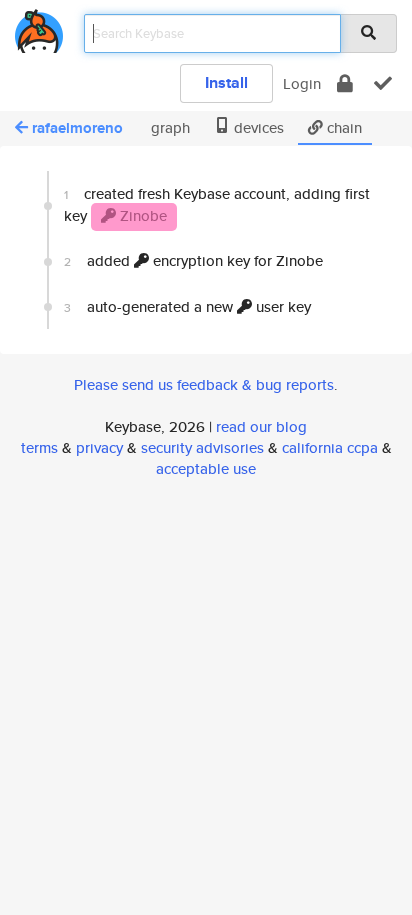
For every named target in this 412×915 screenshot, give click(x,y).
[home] (39, 27)
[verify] (383, 83)
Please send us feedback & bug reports (204, 384)
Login (302, 83)
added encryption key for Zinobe (193, 260)
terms (39, 447)
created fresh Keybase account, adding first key (217, 204)
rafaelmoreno (77, 128)
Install (226, 82)
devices (257, 127)
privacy (99, 447)
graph (168, 127)
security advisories (202, 447)
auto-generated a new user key (187, 306)
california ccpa (330, 447)
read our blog (261, 426)
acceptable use (206, 468)
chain (342, 127)
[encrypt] (345, 83)
